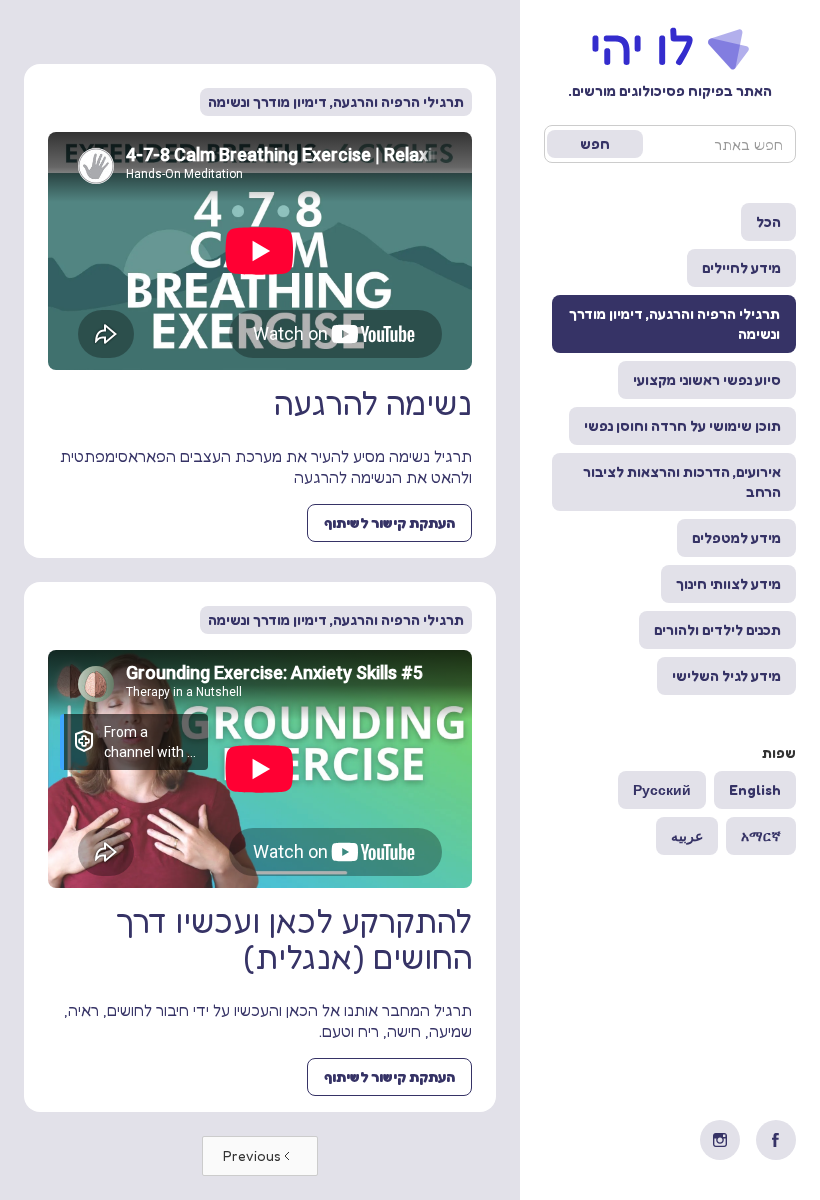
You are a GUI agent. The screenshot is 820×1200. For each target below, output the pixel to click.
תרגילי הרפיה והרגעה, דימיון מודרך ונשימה (674, 323)
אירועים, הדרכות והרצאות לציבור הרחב (682, 481)
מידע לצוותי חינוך (728, 583)
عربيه (687, 835)
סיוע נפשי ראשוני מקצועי (707, 379)
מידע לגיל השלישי (726, 675)
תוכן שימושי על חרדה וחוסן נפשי (682, 425)
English (755, 789)
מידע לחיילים (741, 267)
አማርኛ (761, 835)
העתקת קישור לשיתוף (389, 522)
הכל (768, 221)
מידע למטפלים (736, 537)
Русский (662, 789)
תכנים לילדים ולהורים (717, 629)
